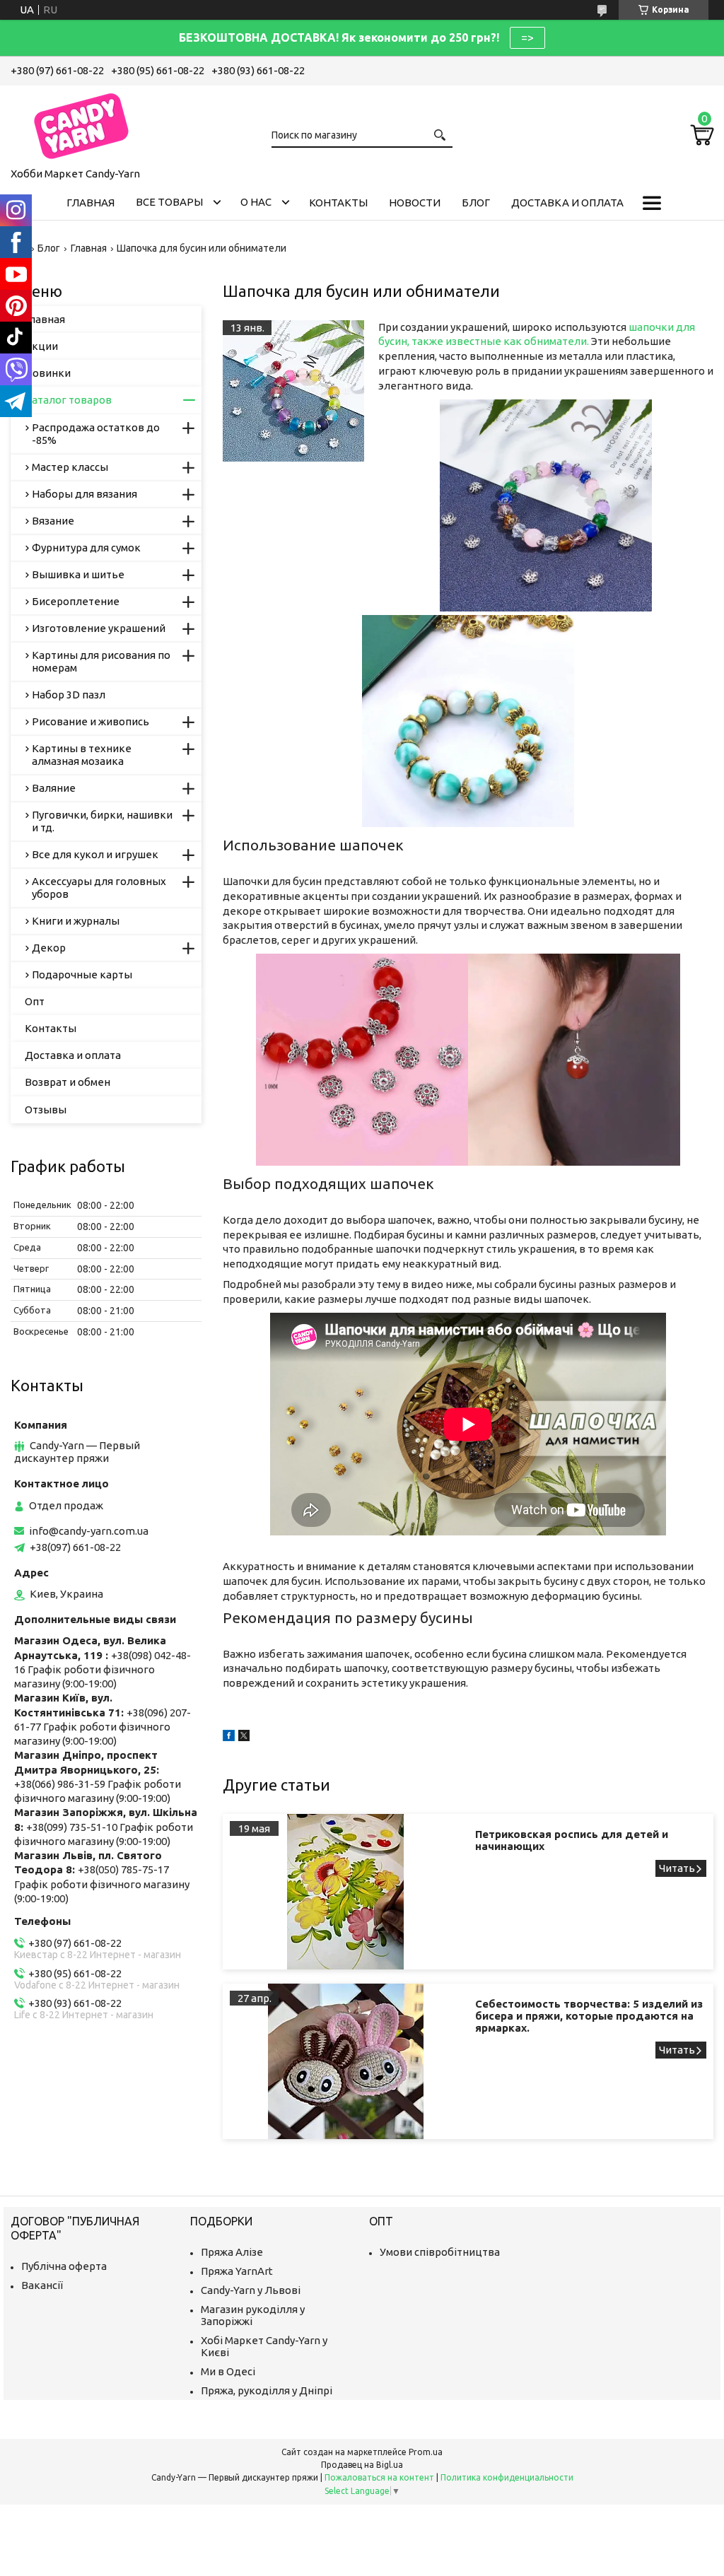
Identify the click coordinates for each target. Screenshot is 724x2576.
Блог (476, 203)
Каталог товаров (68, 400)
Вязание (53, 521)
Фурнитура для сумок (86, 548)
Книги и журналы (76, 921)
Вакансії (42, 2285)
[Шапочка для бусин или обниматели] (293, 391)
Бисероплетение (76, 601)
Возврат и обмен (68, 1082)
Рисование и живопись (90, 721)
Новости (415, 203)
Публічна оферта (64, 2266)
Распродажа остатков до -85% (96, 434)
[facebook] (229, 1737)
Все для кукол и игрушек (95, 854)
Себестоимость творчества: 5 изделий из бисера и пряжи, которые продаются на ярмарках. (589, 2016)
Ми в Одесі (228, 2371)
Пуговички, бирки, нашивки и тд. (102, 821)
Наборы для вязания (84, 494)
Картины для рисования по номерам (101, 661)
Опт (35, 1001)
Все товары (169, 202)
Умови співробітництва (440, 2252)
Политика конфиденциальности (507, 2477)
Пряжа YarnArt (237, 2271)
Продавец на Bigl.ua (362, 2465)
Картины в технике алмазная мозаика (82, 755)
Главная (90, 203)
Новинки (48, 373)
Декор (49, 948)
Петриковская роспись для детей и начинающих (572, 1840)
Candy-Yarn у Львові (251, 2290)
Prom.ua (426, 2452)
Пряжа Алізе (232, 2252)
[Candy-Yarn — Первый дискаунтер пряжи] (81, 124)
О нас (256, 202)
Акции (41, 346)
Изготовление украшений (99, 628)
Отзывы (46, 1110)
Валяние (54, 788)
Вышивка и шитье (78, 574)
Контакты (338, 203)
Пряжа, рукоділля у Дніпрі (267, 2390)
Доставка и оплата (567, 203)
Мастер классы (70, 467)
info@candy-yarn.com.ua (89, 1531)
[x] (244, 1737)
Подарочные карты (82, 974)
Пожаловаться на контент (379, 2477)
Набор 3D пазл (69, 695)
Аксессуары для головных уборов (99, 888)
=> (527, 37)
